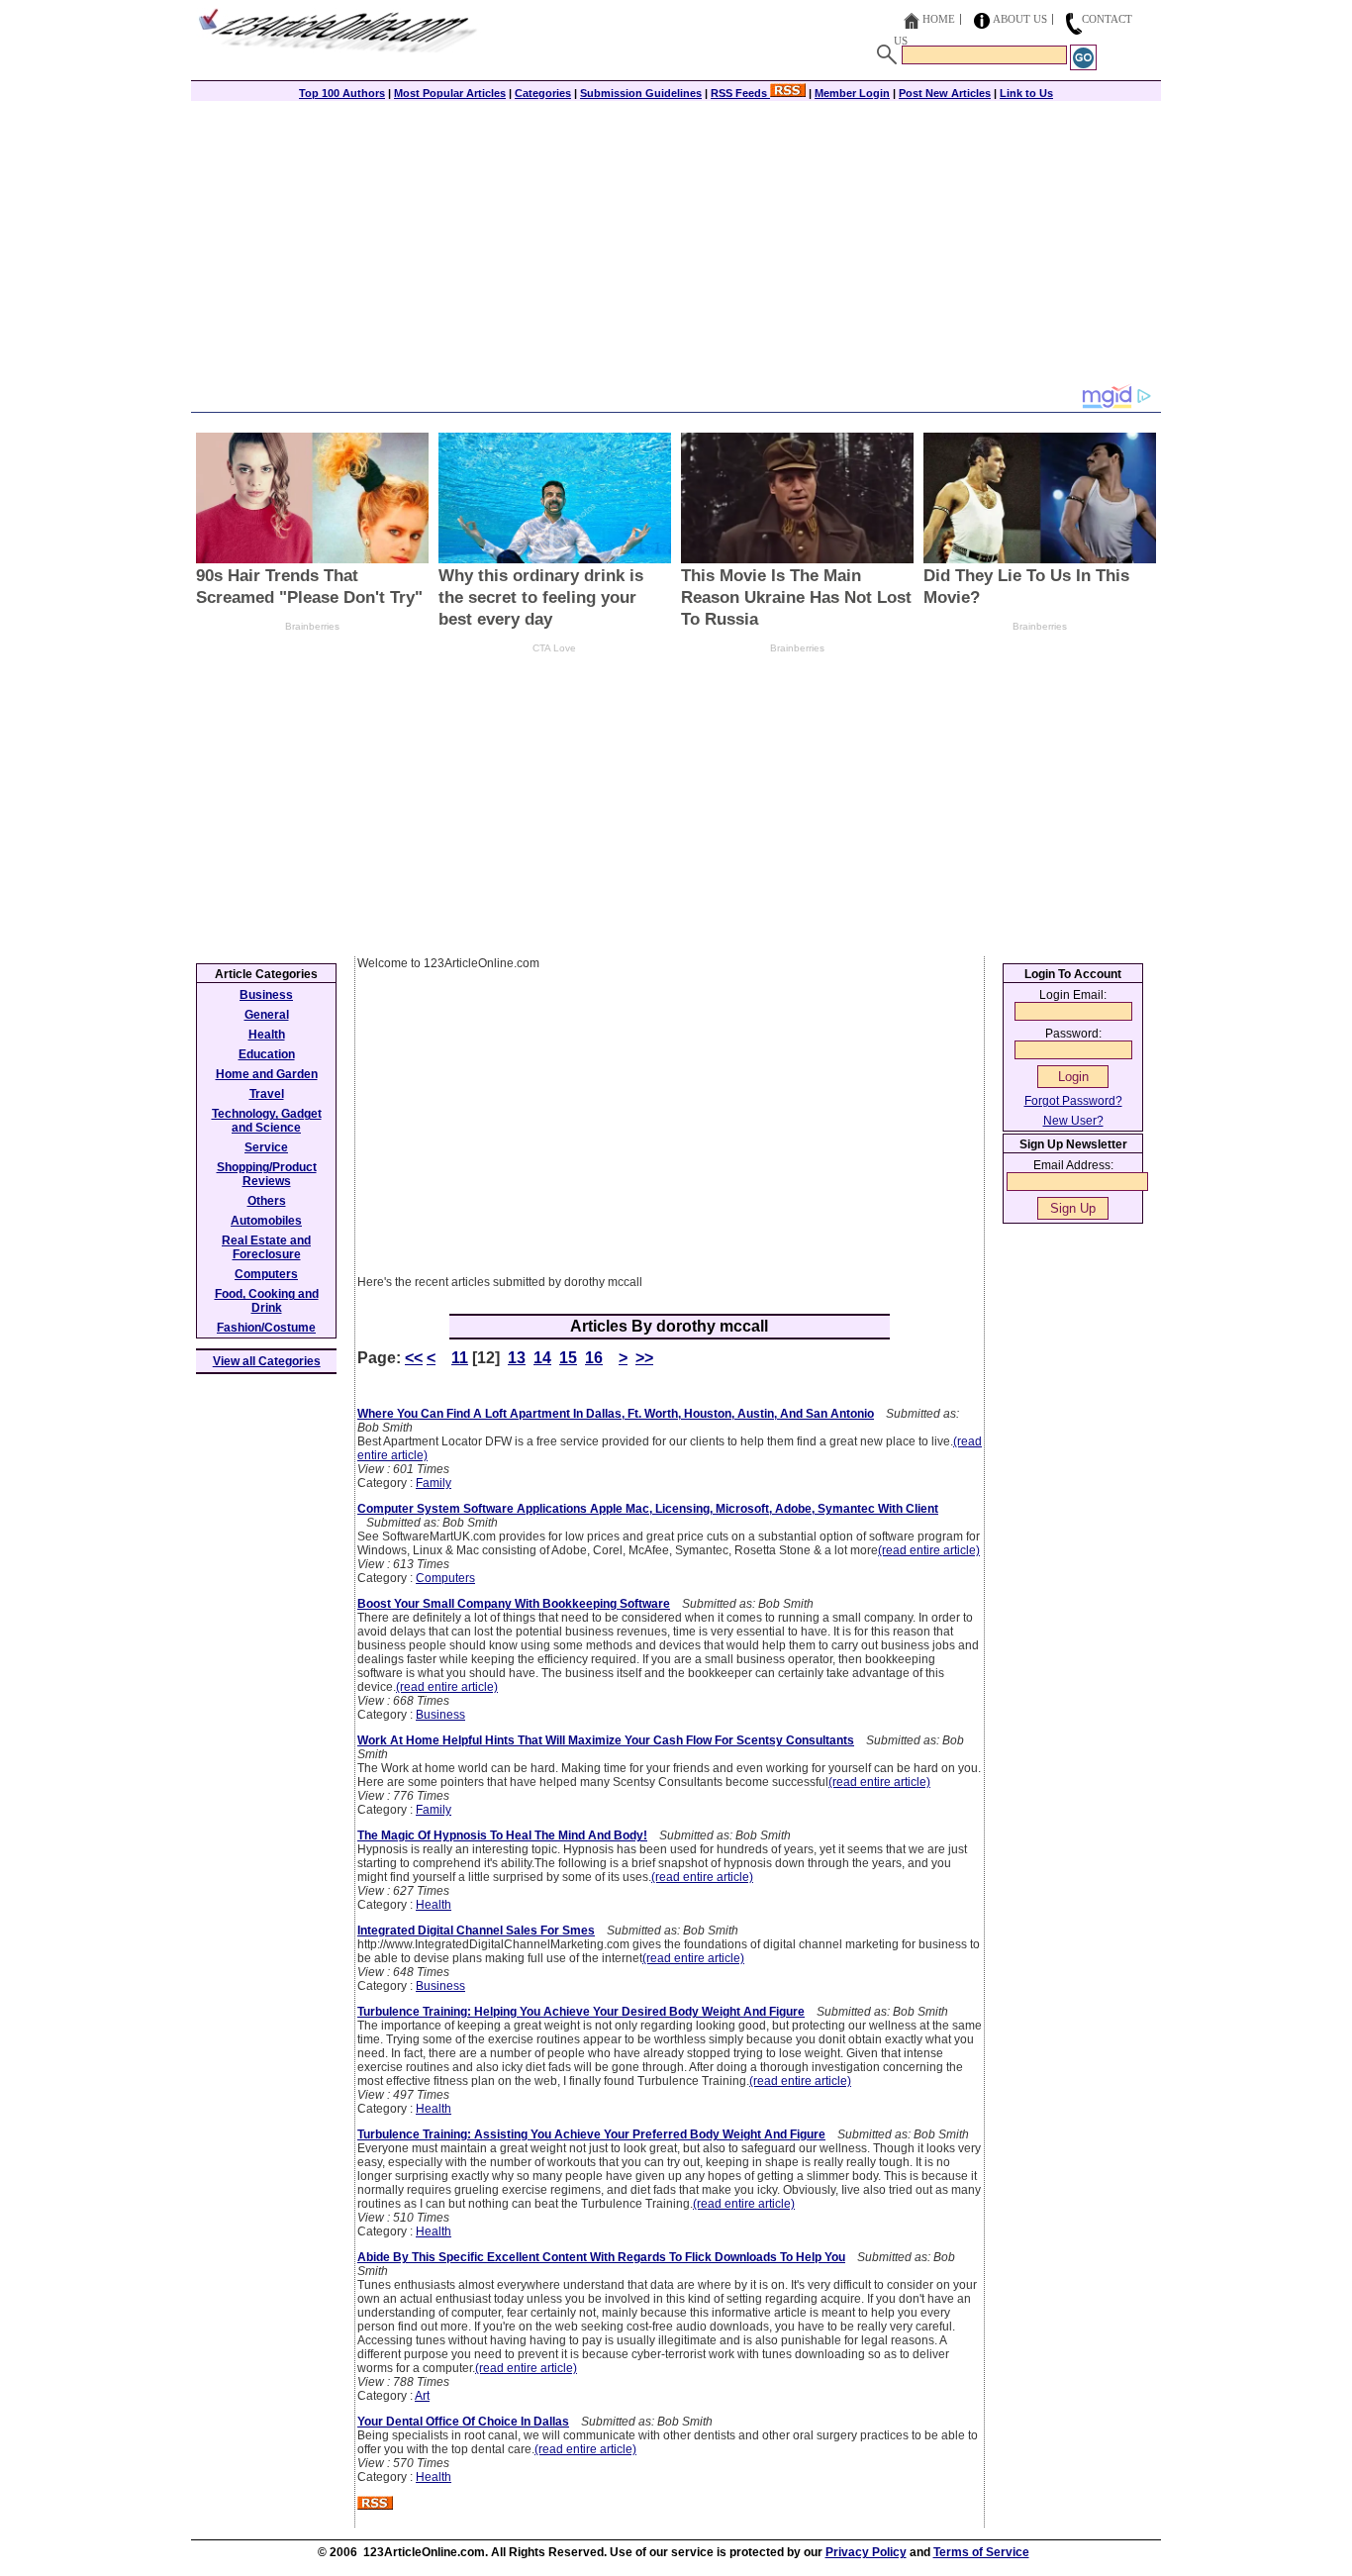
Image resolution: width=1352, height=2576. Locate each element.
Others (267, 1201)
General (267, 1015)
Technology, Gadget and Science (267, 1121)
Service (266, 1147)
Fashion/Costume (266, 1328)
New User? (1073, 1121)
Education (267, 1054)
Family (434, 1483)
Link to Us (1026, 93)
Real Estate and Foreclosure (266, 1247)
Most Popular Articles (450, 93)
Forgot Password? (1073, 1101)
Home (939, 19)
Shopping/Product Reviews (267, 1174)
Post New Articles (945, 93)
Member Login (852, 93)
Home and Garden (267, 1074)
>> (644, 1358)
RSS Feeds (740, 93)
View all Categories (267, 1361)
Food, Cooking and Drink (267, 1301)
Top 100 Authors (342, 93)
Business (440, 1715)
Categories (543, 93)
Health (434, 1905)
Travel (267, 1094)
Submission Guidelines (641, 93)
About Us (1020, 19)
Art (422, 2396)
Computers (445, 1578)
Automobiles (266, 1221)
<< (414, 1358)
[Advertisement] (676, 245)
